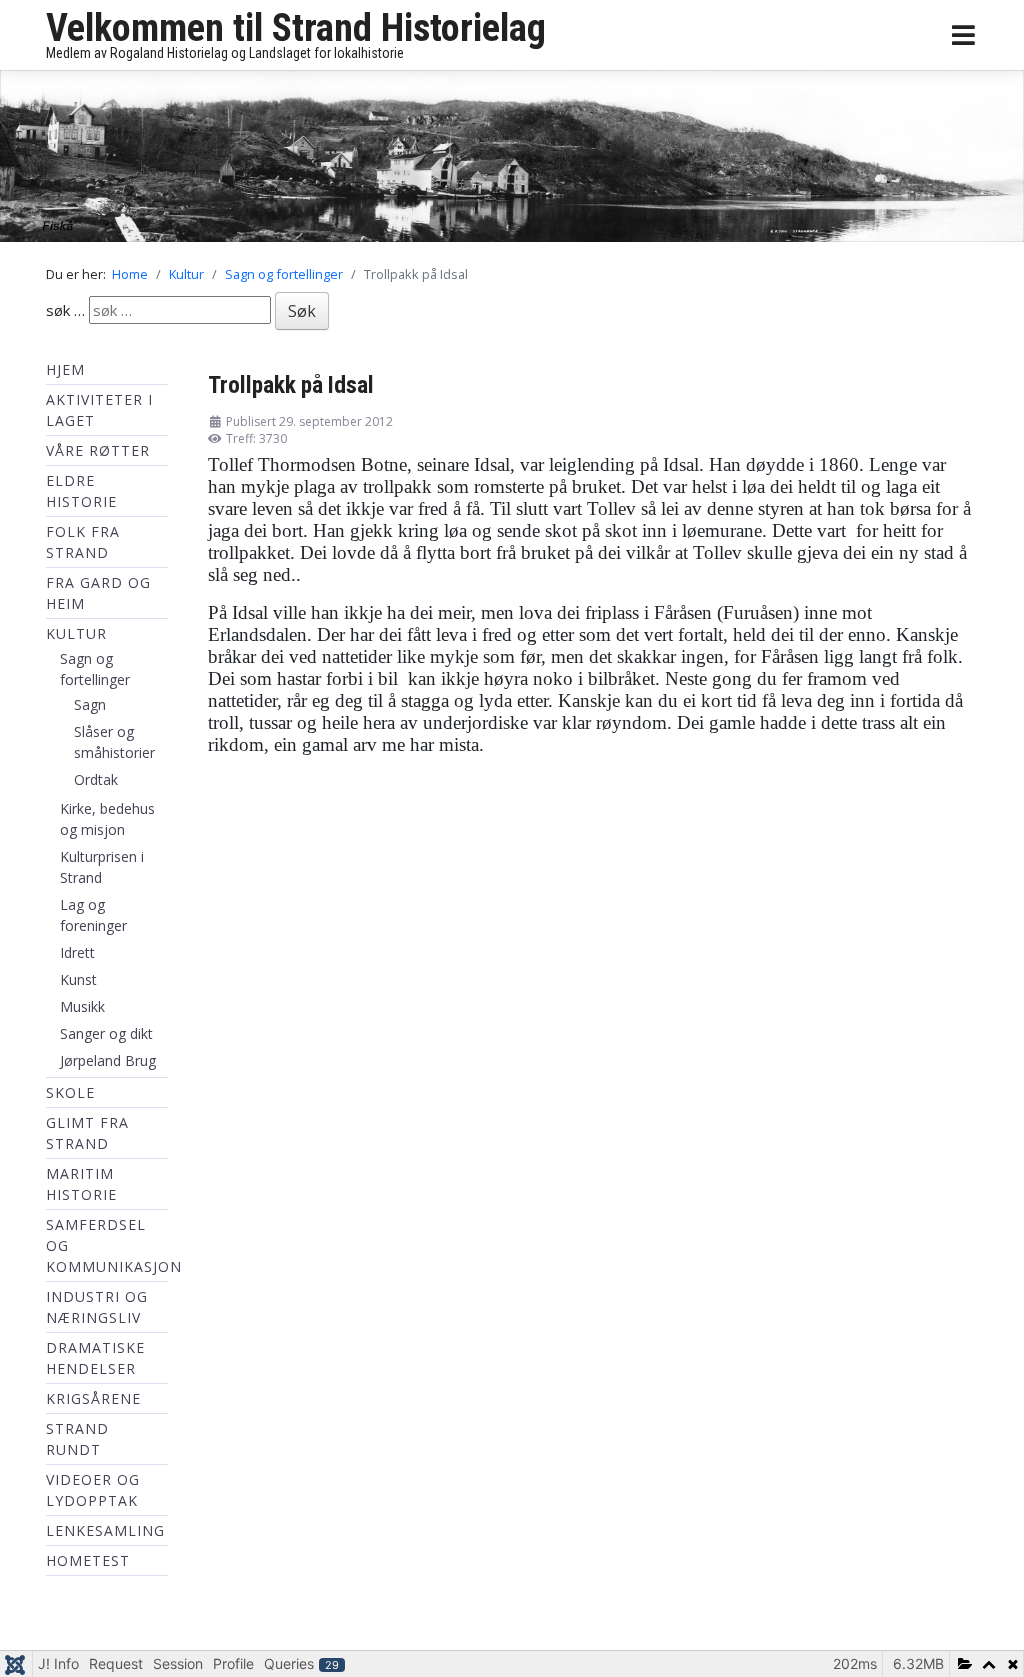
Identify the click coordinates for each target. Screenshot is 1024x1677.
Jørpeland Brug (108, 1065)
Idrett (77, 957)
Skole (70, 1097)
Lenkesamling (105, 1535)
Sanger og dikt (106, 1038)
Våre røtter (98, 455)
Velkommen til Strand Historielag (296, 28)
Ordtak (96, 784)
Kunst (78, 984)
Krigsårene (93, 1403)
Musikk (82, 1011)
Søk (302, 316)
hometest (88, 1565)
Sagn (90, 709)
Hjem (65, 374)
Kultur (76, 638)
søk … (65, 314)
